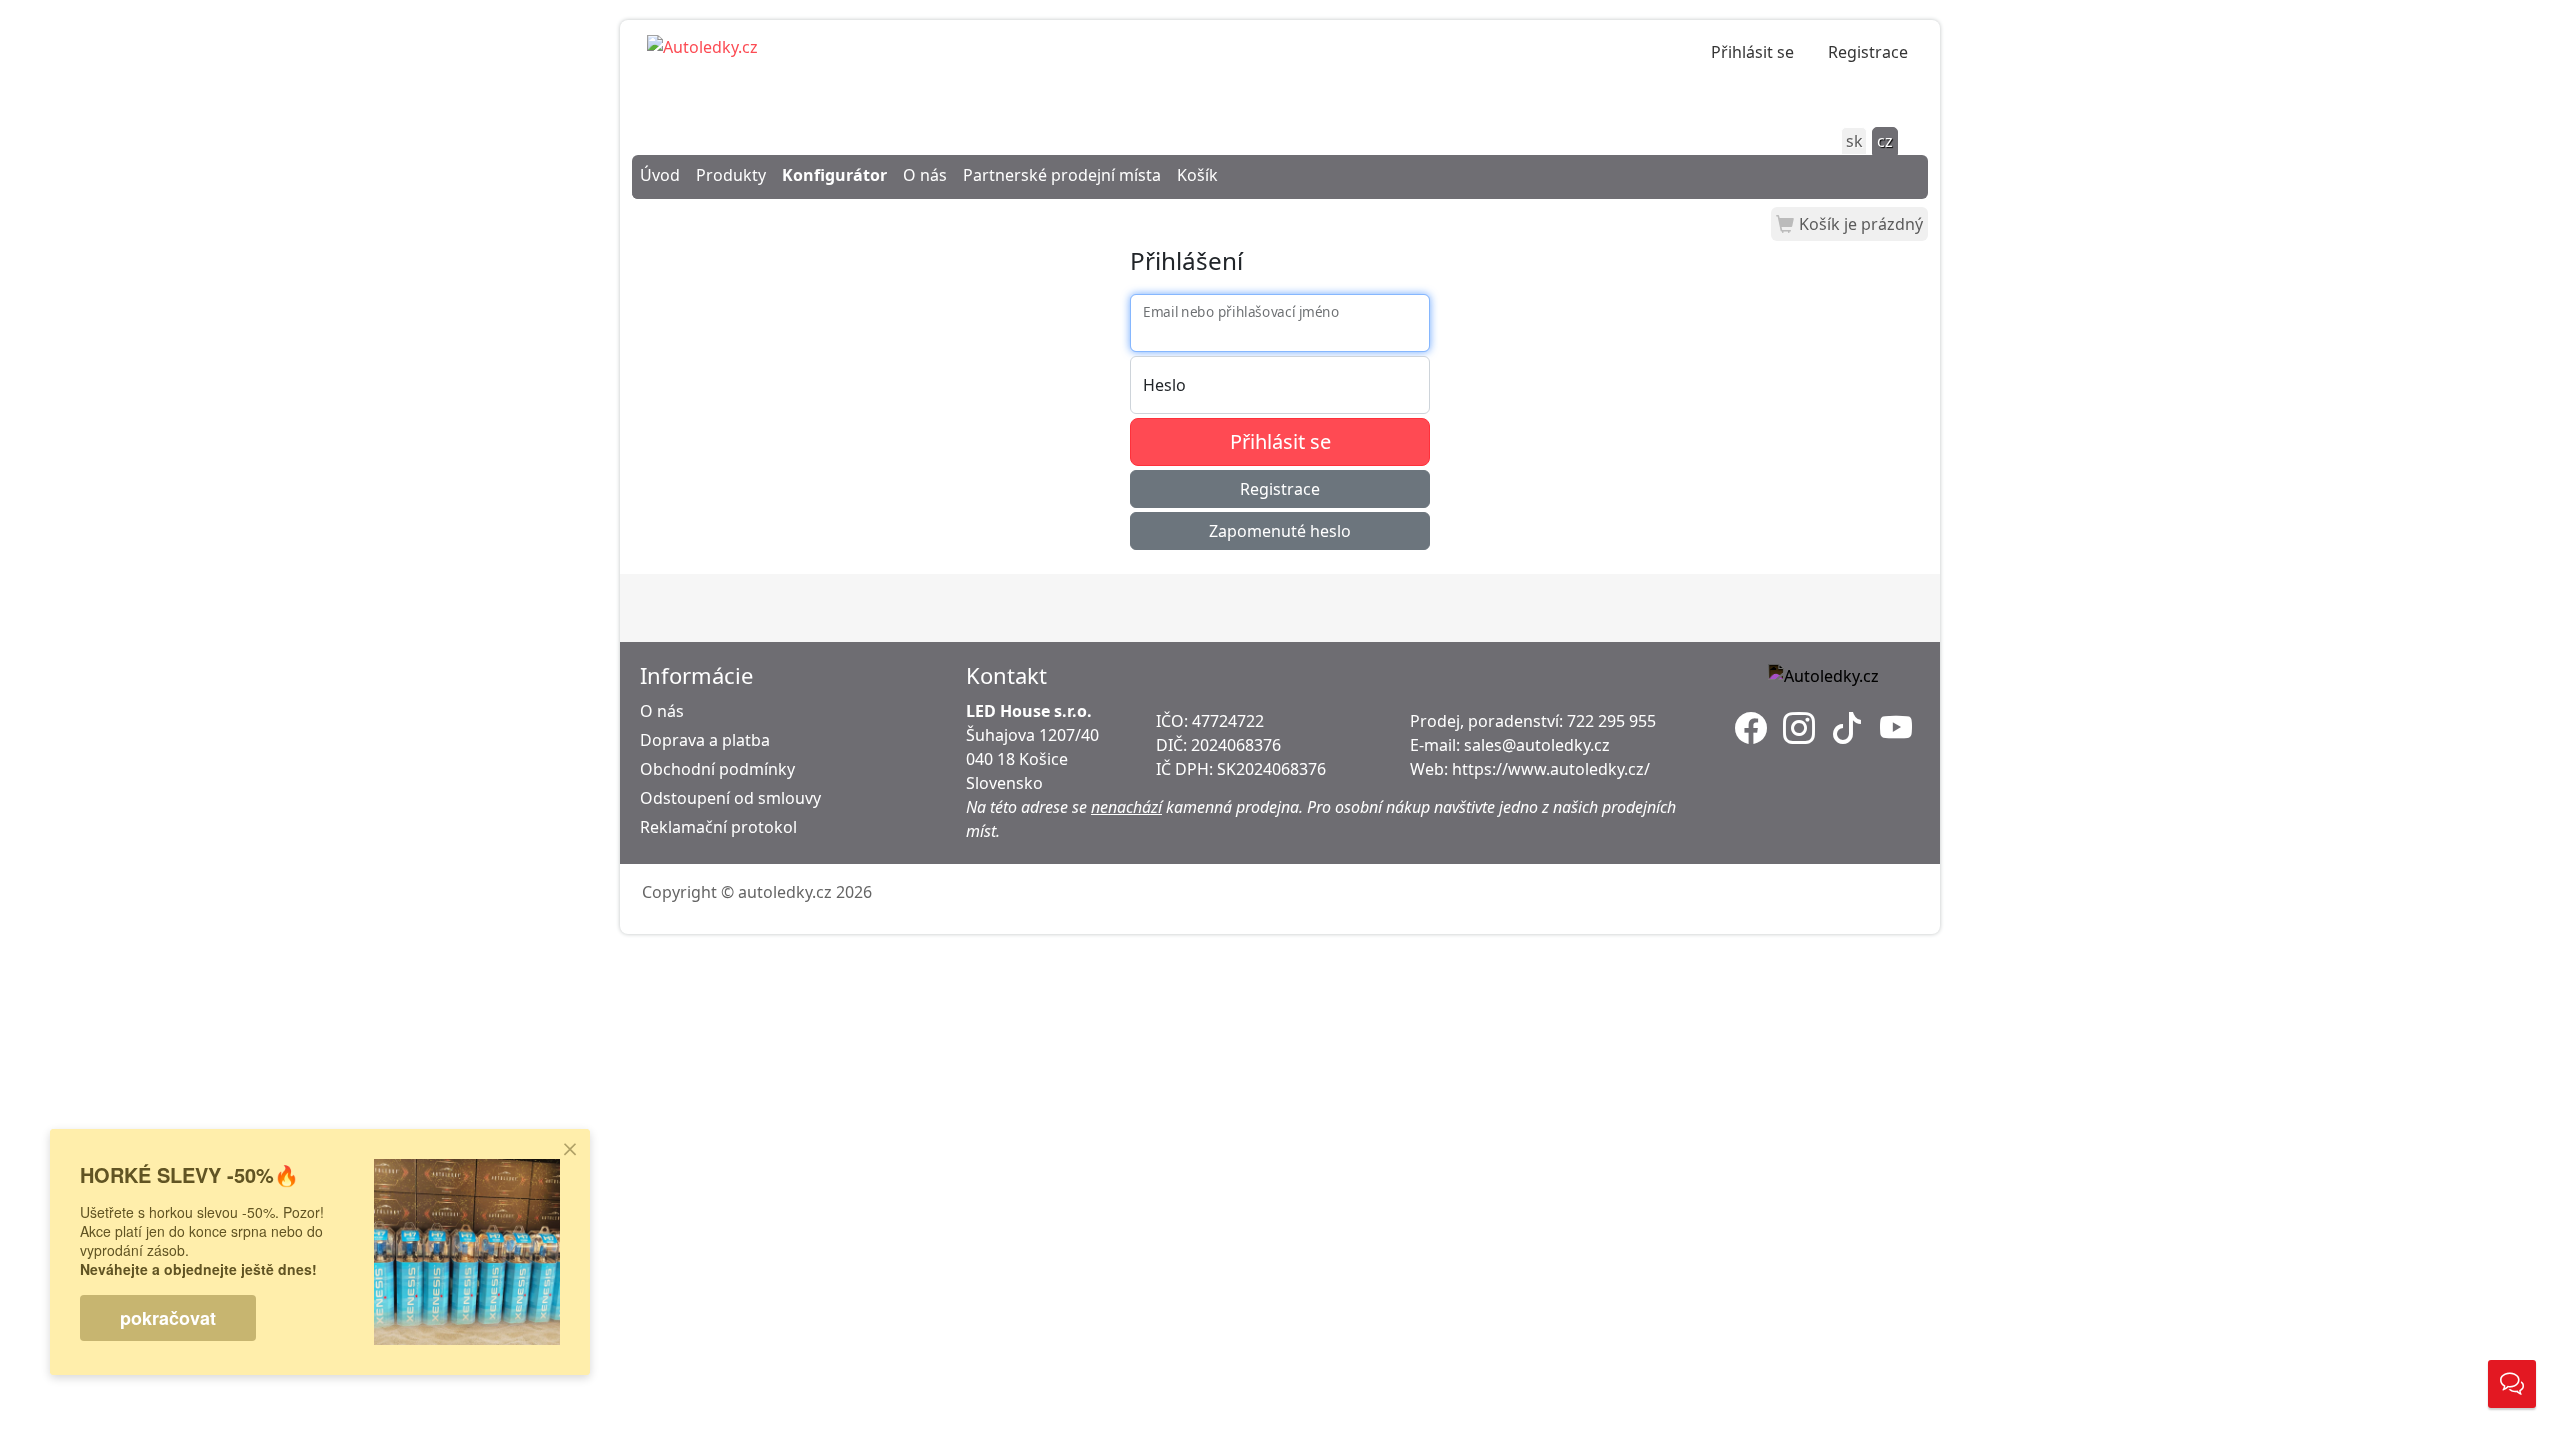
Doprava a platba (705, 740)
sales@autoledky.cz (1537, 745)
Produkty (731, 175)
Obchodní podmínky (717, 769)
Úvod (660, 175)
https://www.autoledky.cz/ (1551, 769)
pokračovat (168, 1318)
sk (1854, 141)
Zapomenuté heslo (1280, 531)
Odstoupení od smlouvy (730, 798)
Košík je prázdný (1861, 224)
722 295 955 (1611, 721)
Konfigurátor (834, 175)
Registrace (1868, 52)
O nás (925, 175)
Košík (1197, 175)
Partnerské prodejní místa (1062, 175)
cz (1885, 141)
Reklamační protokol (718, 827)
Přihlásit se (1752, 52)
